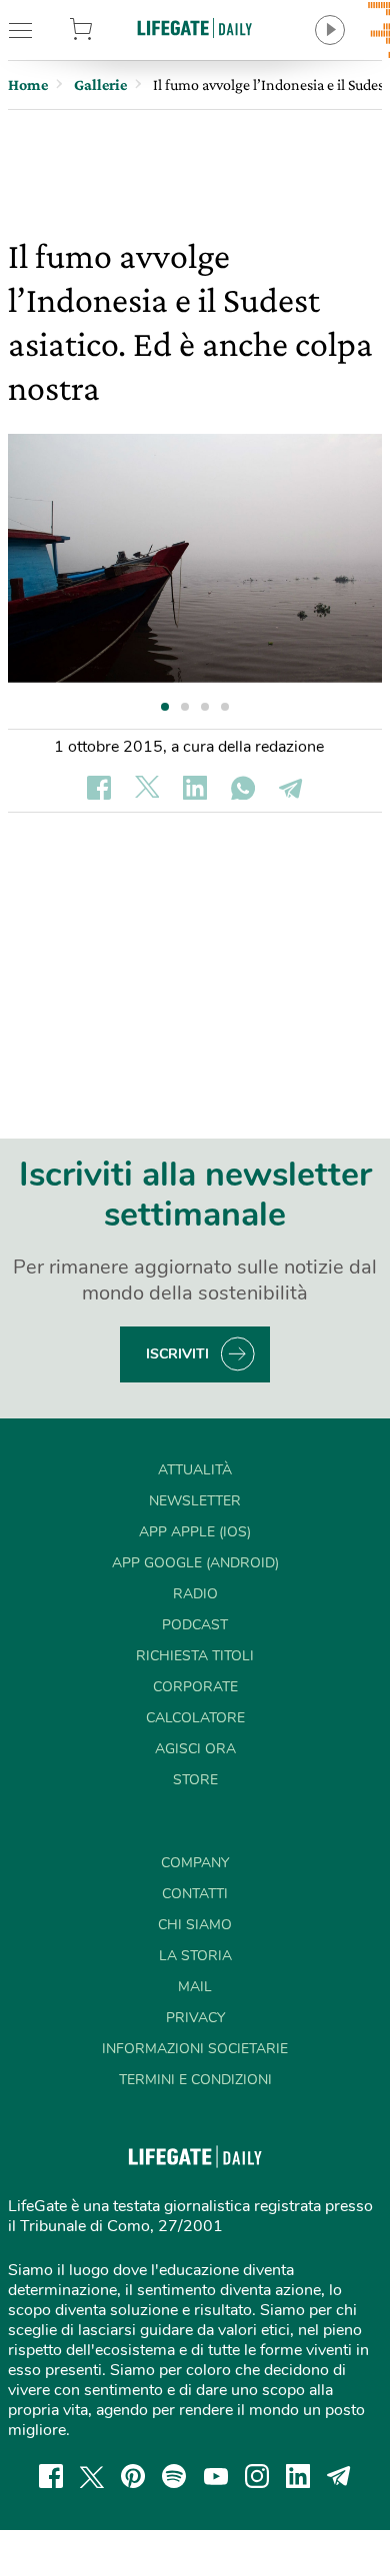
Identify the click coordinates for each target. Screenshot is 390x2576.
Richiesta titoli (195, 1656)
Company (195, 1863)
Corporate (195, 1687)
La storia (195, 1956)
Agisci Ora (195, 1749)
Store (107, 30)
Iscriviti (177, 1354)
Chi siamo (195, 1925)
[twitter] (92, 2476)
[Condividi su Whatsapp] (243, 788)
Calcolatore (195, 1718)
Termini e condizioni (195, 2080)
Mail (195, 1987)
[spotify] (174, 2476)
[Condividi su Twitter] (147, 788)
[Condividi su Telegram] (291, 788)
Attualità (195, 1470)
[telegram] (339, 2476)
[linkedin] (298, 2476)
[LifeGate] (195, 27)
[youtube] (216, 2476)
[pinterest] (133, 2476)
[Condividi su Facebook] (99, 788)
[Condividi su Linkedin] (195, 788)
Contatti (195, 1894)
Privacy (195, 2018)
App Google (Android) (195, 1563)
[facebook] (51, 2476)
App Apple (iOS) (195, 1532)
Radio (195, 1594)
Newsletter (195, 1501)
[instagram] (257, 2476)
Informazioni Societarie (195, 2049)
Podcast (195, 1625)
